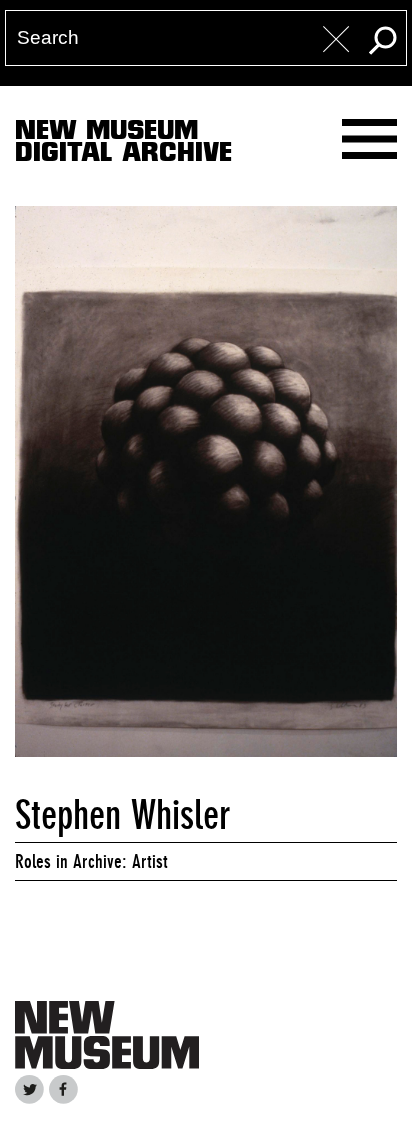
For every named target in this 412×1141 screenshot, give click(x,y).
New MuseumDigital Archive (123, 145)
